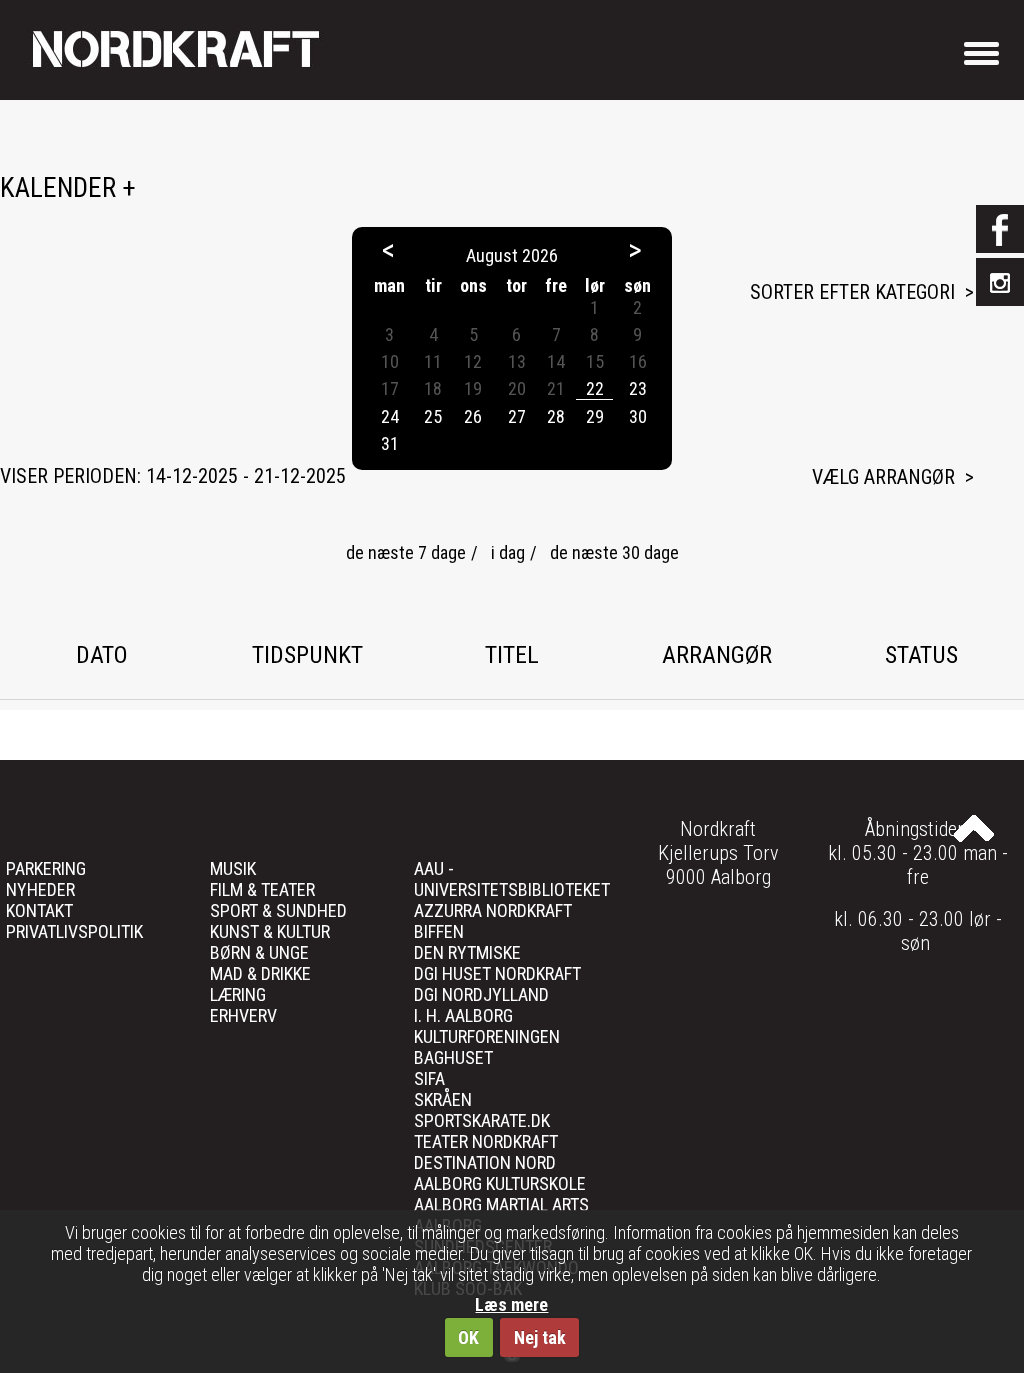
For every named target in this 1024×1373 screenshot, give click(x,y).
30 (638, 416)
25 (433, 416)
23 (638, 388)
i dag (508, 552)
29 (595, 416)
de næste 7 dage (406, 552)
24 (390, 416)
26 (473, 416)
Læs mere (511, 1304)
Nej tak (540, 1337)
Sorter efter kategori (852, 292)
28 (556, 416)
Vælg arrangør (883, 477)
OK (468, 1337)
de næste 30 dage (614, 552)
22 (595, 388)
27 (517, 416)
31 (390, 443)
